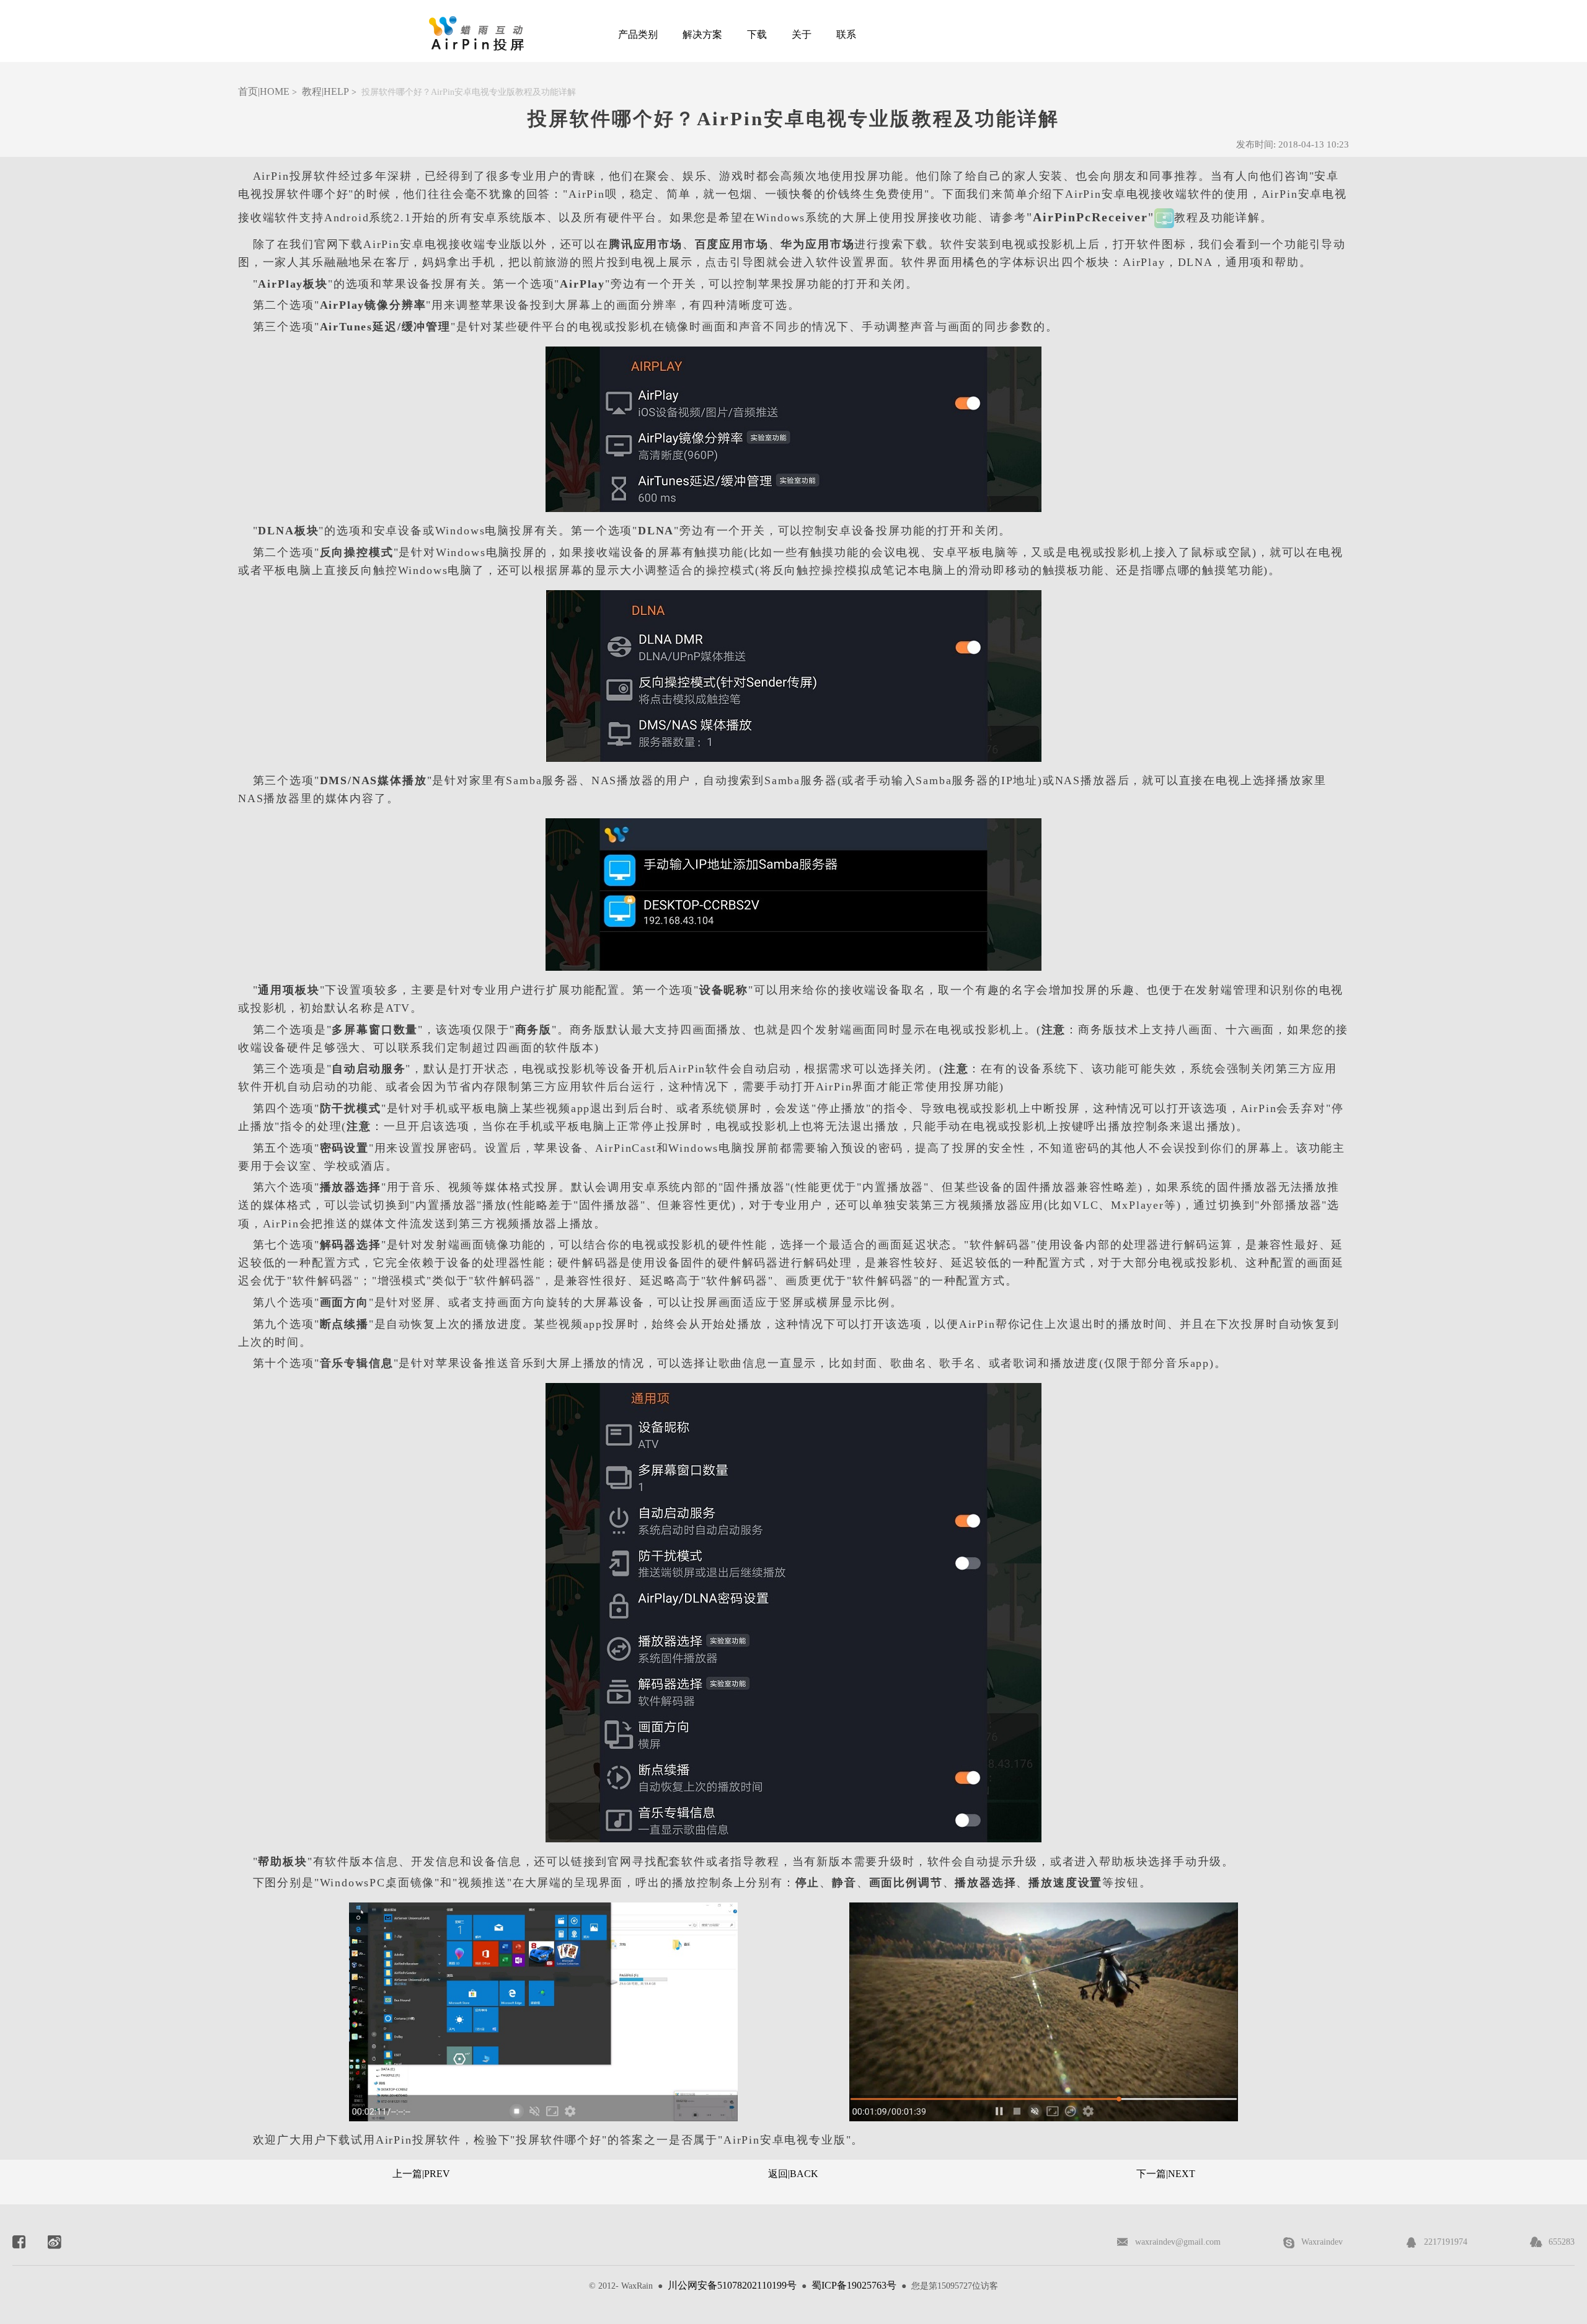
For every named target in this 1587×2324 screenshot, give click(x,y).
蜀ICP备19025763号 (854, 2285)
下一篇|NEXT (1166, 2174)
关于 (802, 34)
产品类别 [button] (638, 34)
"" (1090, 217)
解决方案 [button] (702, 34)
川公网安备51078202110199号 (732, 2285)
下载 (757, 34)
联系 (846, 34)
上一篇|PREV (421, 2174)
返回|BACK (793, 2174)
